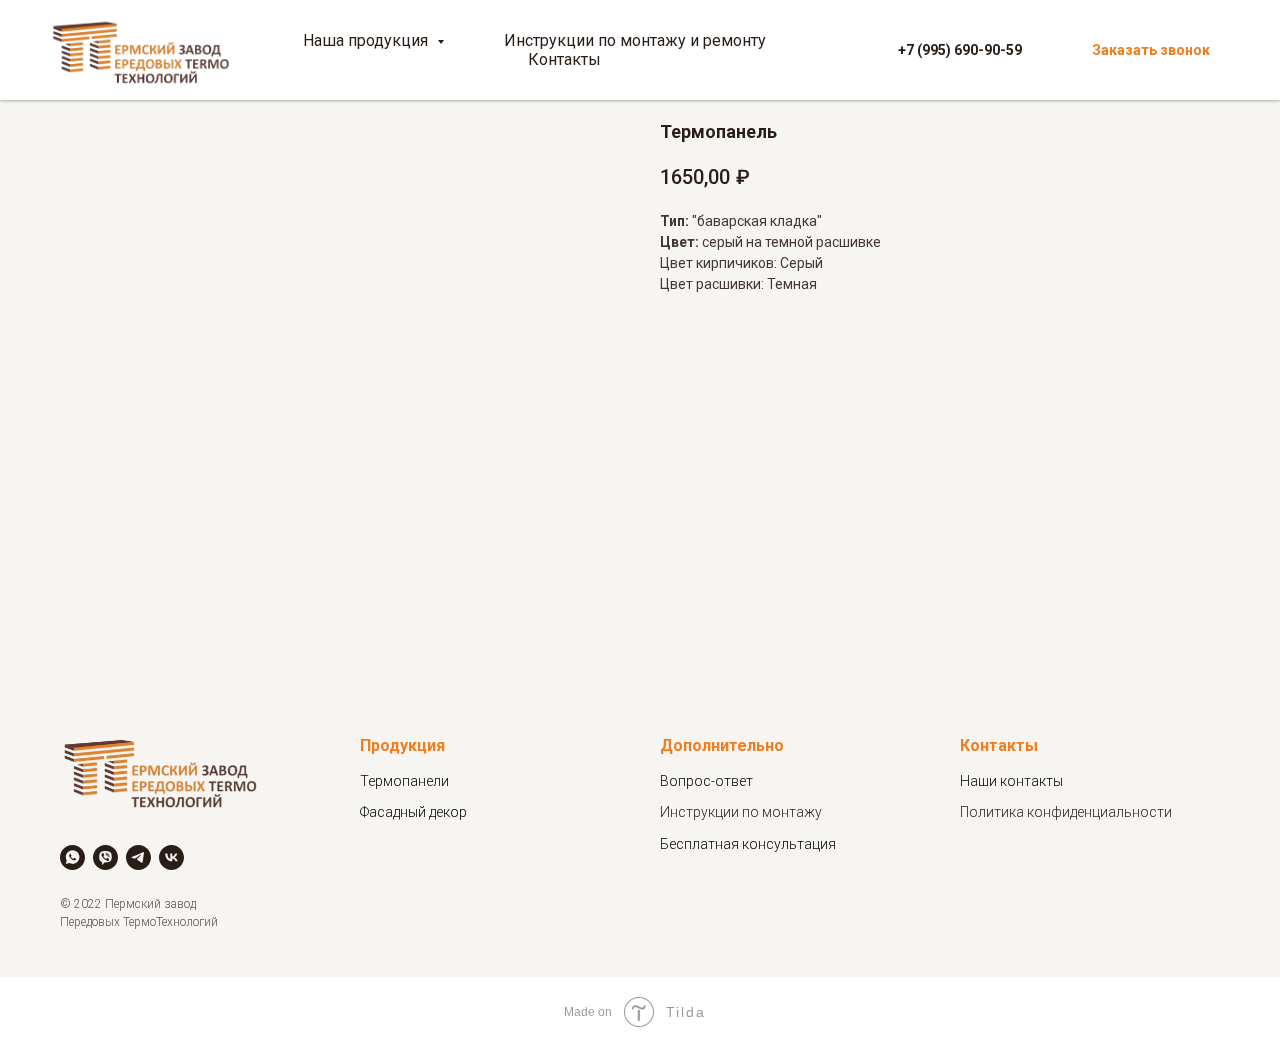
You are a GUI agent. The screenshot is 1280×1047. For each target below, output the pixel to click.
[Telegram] (138, 857)
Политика (993, 812)
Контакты (564, 59)
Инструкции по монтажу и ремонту (635, 40)
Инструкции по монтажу (741, 812)
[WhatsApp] (72, 857)
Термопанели (404, 781)
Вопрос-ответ (706, 781)
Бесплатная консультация (748, 844)
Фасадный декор (413, 812)
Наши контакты (1011, 781)
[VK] (171, 857)
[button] (1151, 50)
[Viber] (105, 857)
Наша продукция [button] (367, 40)
